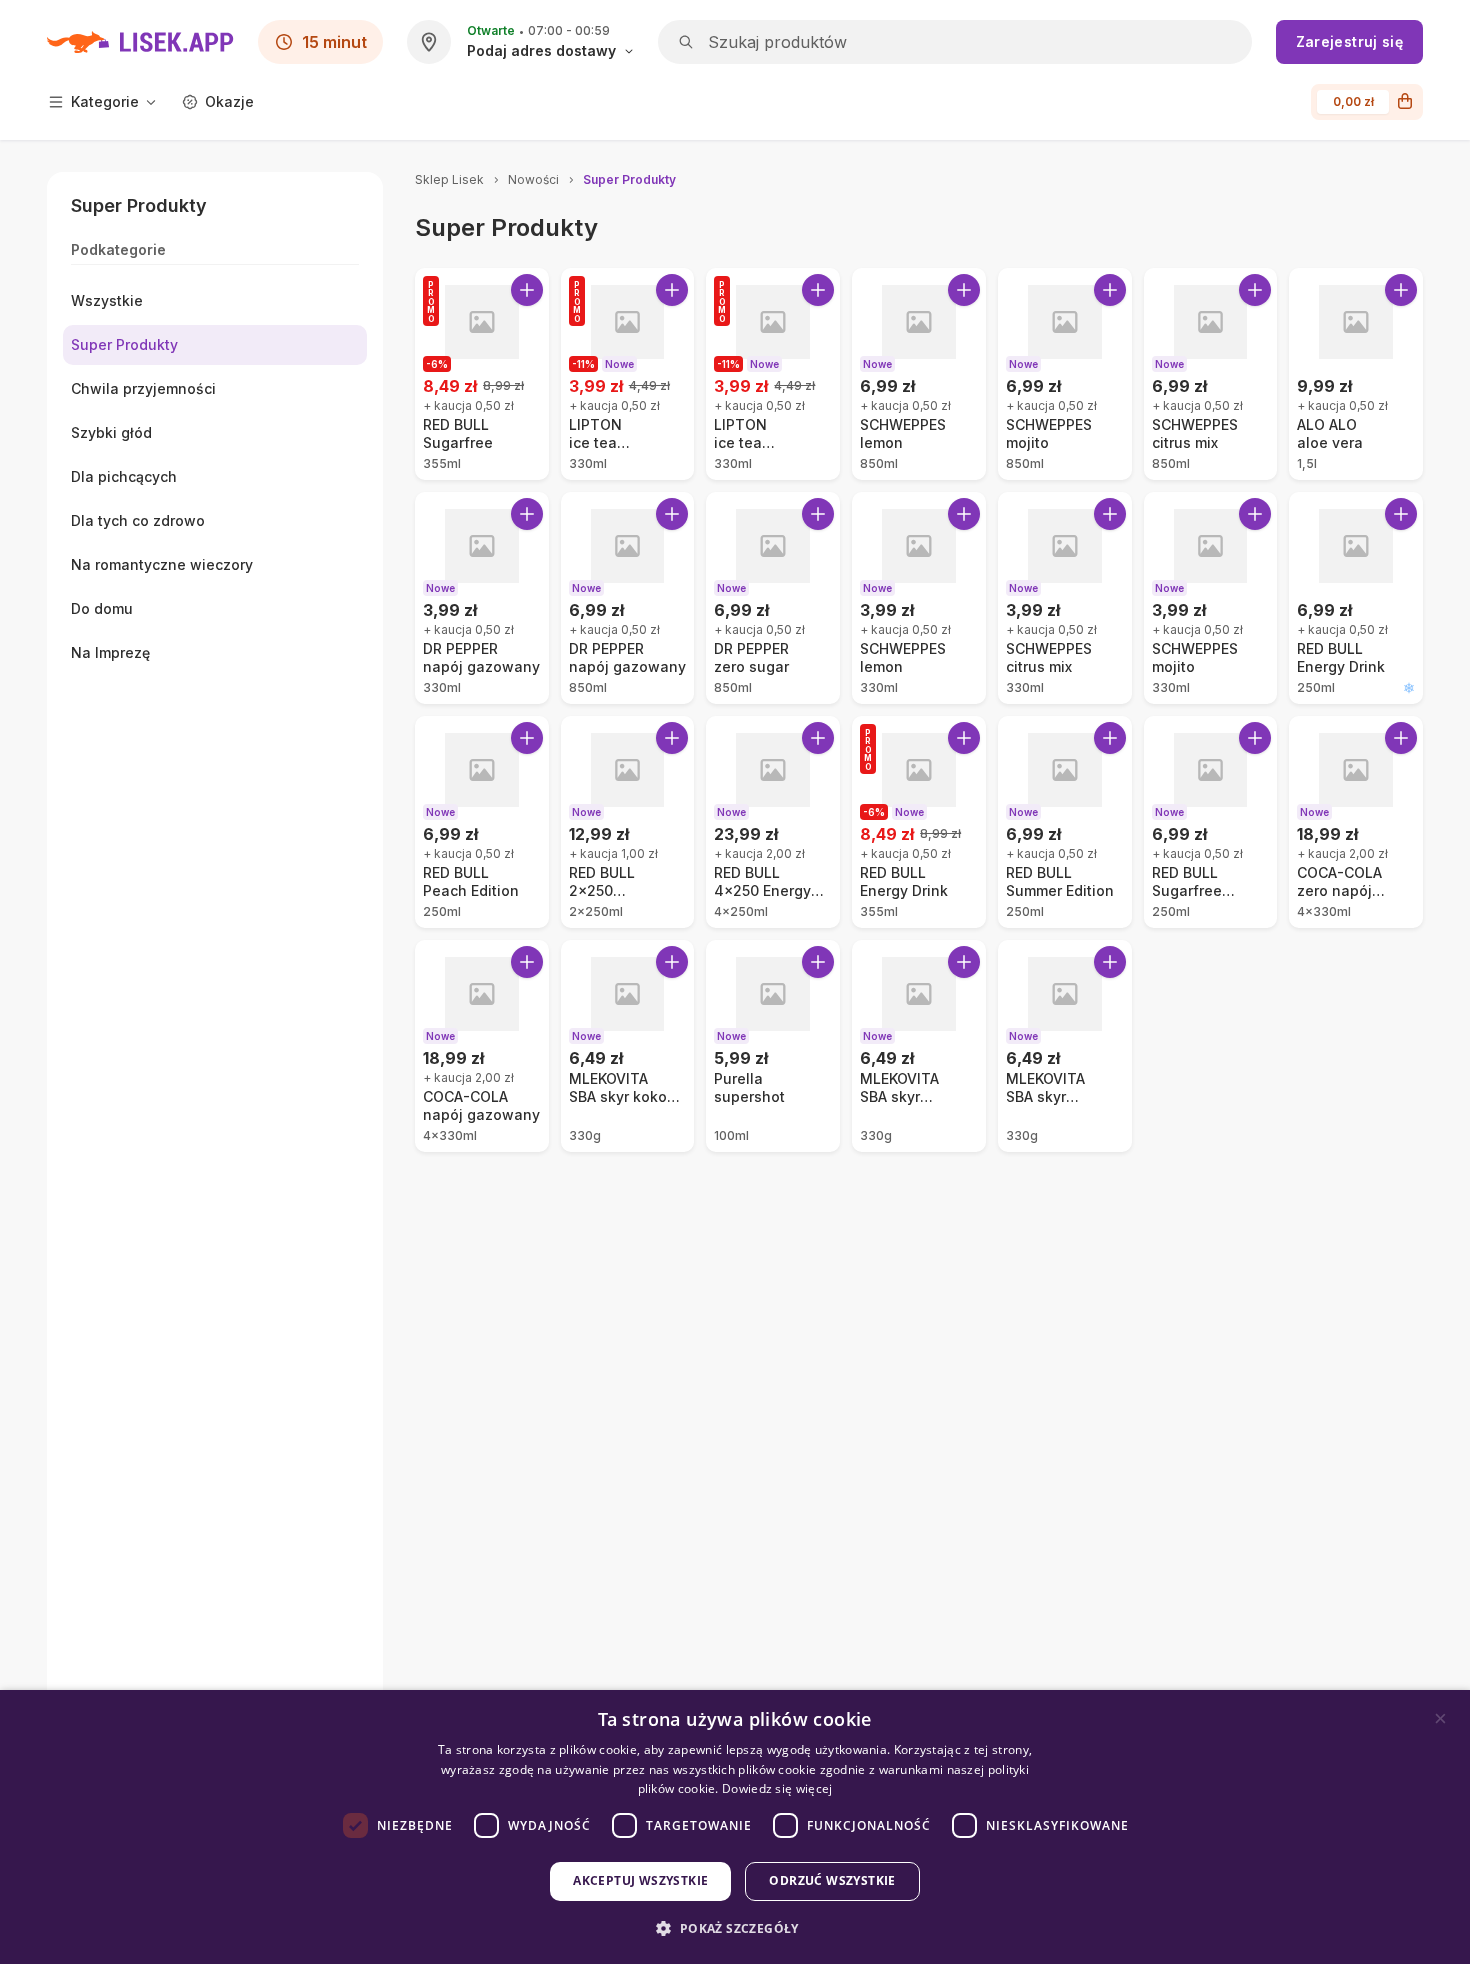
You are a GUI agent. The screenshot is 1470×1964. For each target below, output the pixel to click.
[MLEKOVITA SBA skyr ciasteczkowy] (1065, 1046)
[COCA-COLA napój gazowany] (482, 1046)
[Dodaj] (527, 290)
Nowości (533, 179)
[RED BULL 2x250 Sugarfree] (628, 822)
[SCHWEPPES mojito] (1065, 374)
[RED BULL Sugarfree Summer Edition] (1211, 822)
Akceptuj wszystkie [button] (640, 1880)
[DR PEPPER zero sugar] (773, 598)
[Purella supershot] (773, 1046)
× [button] (1440, 1718)
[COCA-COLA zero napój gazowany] (1356, 822)
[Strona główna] (140, 42)
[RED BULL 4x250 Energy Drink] (773, 822)
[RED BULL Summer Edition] (1065, 822)
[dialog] (735, 1827)
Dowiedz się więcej (777, 1788)
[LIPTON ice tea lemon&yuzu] (628, 374)
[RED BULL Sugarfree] (482, 374)
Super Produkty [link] (629, 179)
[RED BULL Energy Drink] (1356, 598)
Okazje (229, 101)
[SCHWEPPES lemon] (919, 374)
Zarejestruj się (1349, 41)
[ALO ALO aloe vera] (1356, 374)
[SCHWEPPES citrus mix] (1211, 374)
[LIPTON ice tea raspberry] (773, 374)
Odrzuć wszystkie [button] (832, 1880)
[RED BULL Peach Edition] (482, 822)
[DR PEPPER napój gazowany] (482, 598)
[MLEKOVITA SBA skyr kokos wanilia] (628, 1046)
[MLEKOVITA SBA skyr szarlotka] (919, 1046)
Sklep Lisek (449, 179)
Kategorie (105, 101)
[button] (734, 1928)
